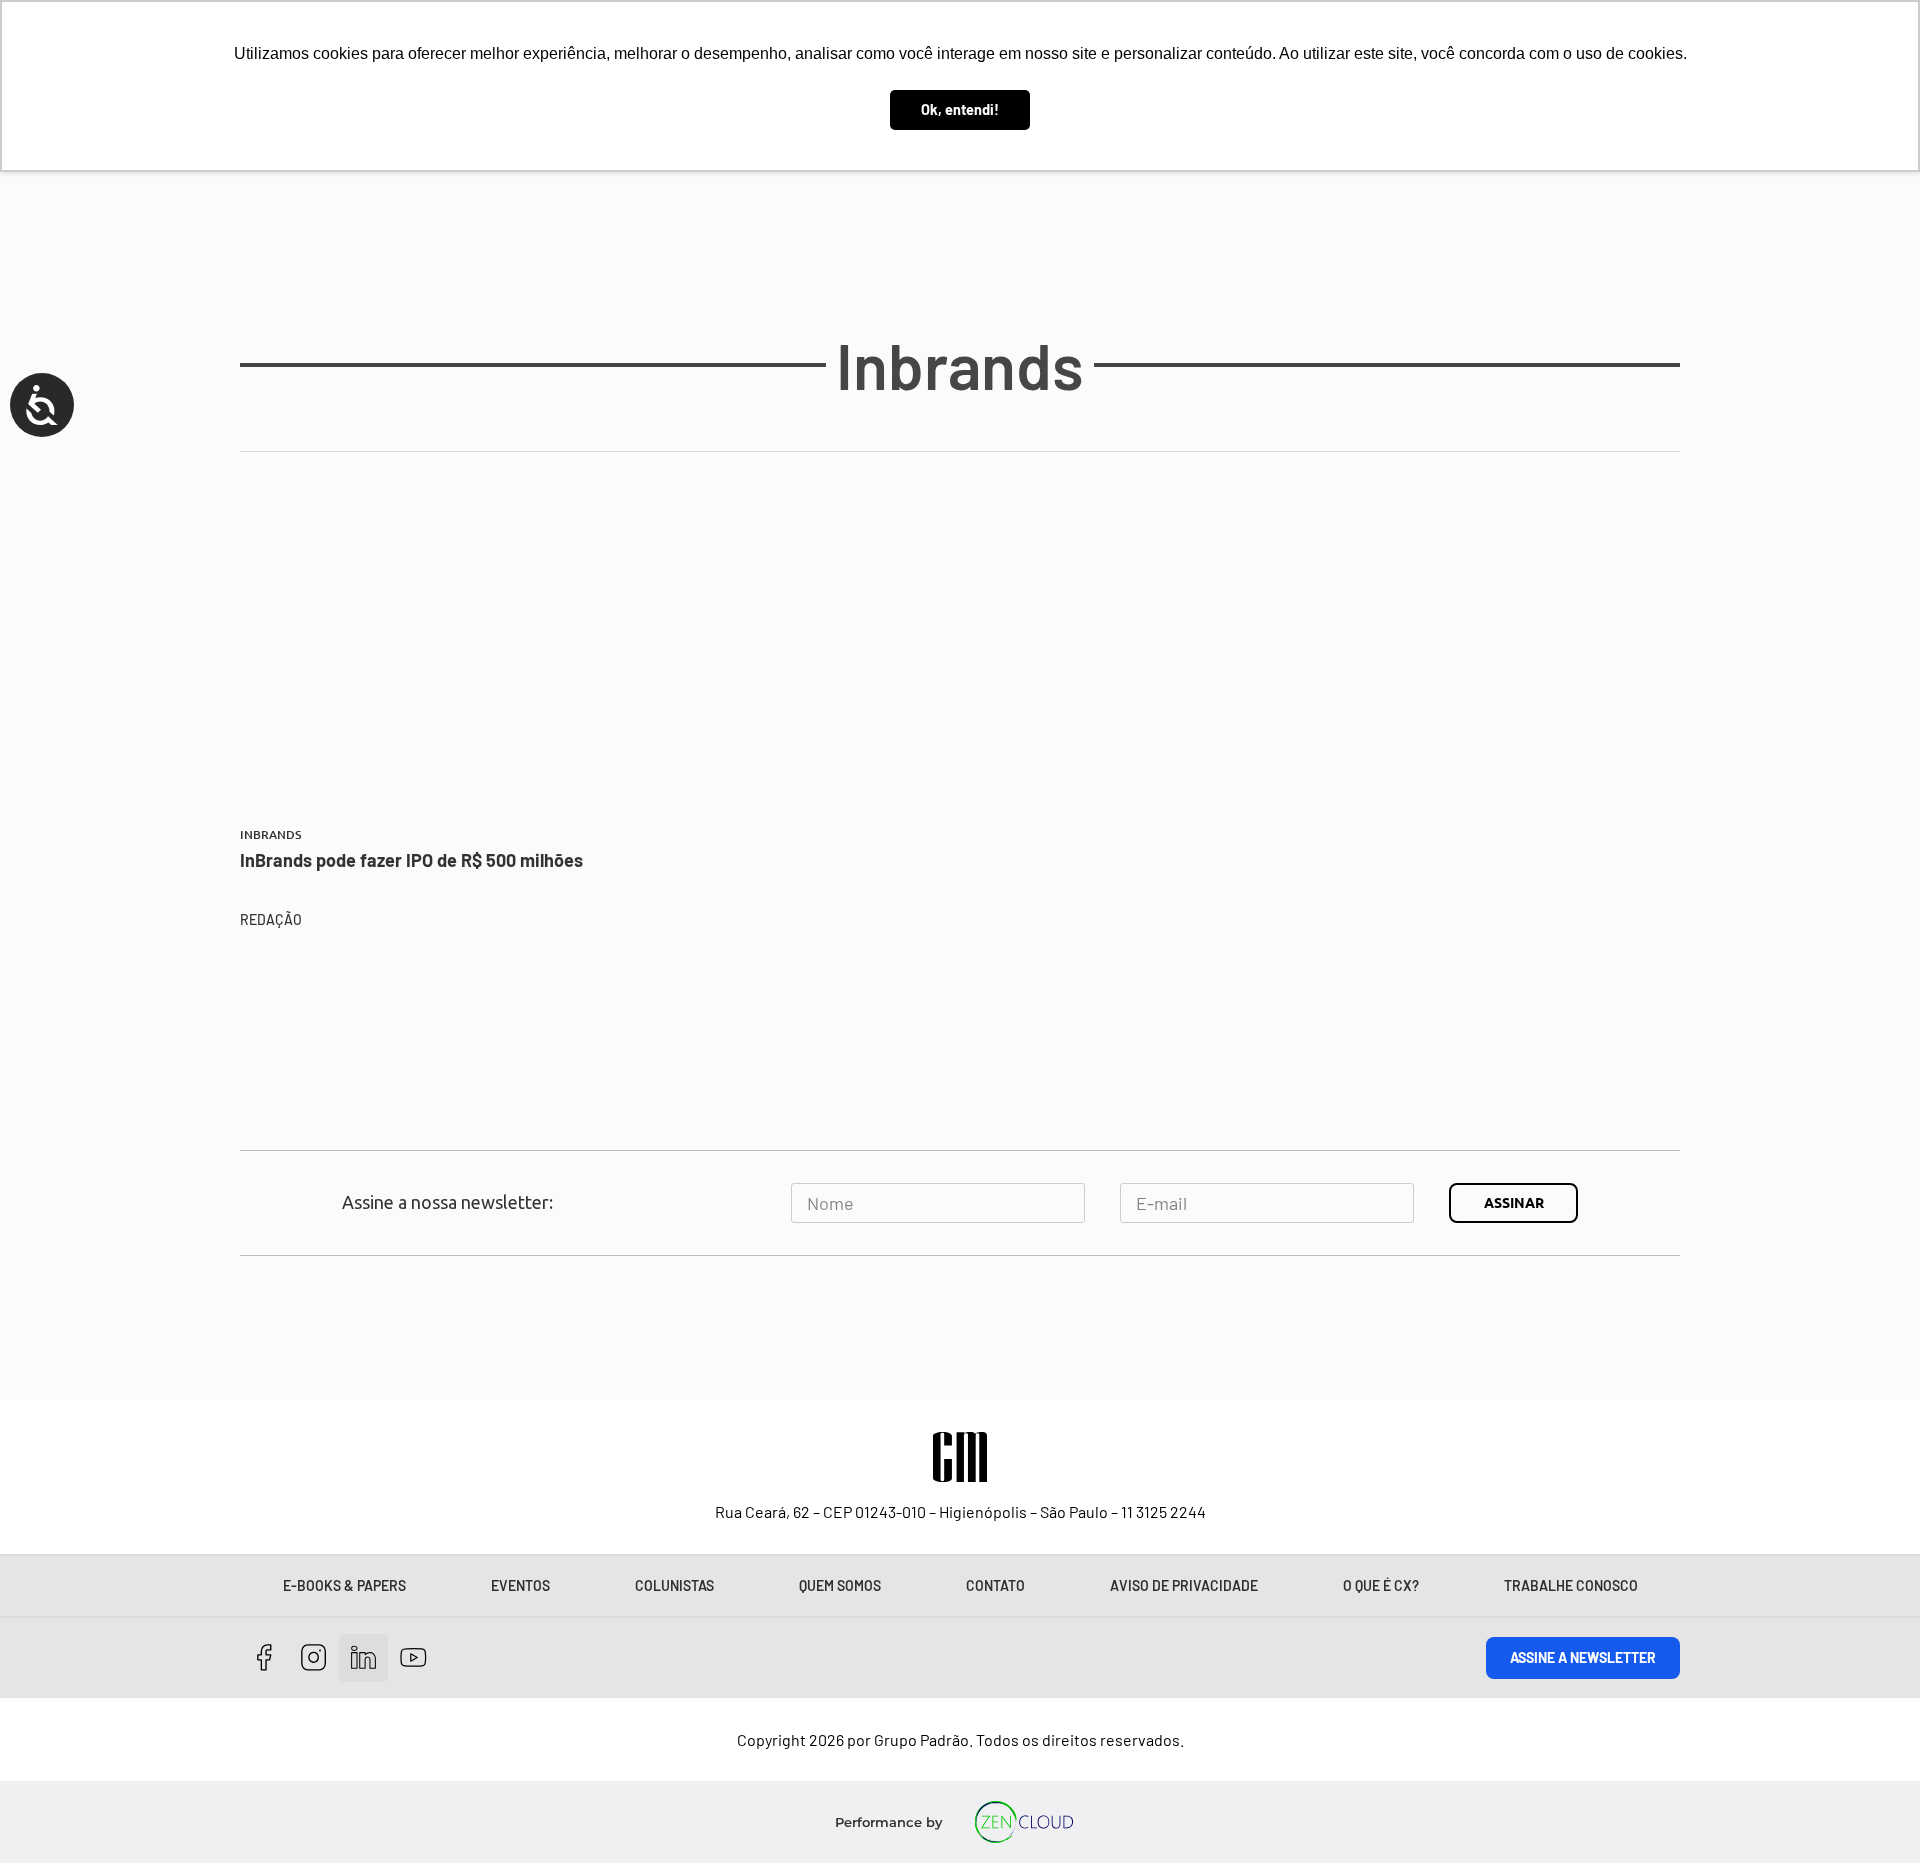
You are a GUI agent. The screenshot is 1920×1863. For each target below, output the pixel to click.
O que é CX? (1381, 1585)
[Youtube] (413, 1658)
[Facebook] (264, 1658)
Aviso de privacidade (1184, 1585)
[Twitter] (363, 1658)
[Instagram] (314, 1658)
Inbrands (270, 834)
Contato (995, 1585)
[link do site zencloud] (1024, 1822)
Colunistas (674, 1585)
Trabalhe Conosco (1571, 1585)
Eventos (520, 1585)
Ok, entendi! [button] (960, 109)
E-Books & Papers (344, 1585)
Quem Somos (840, 1585)
